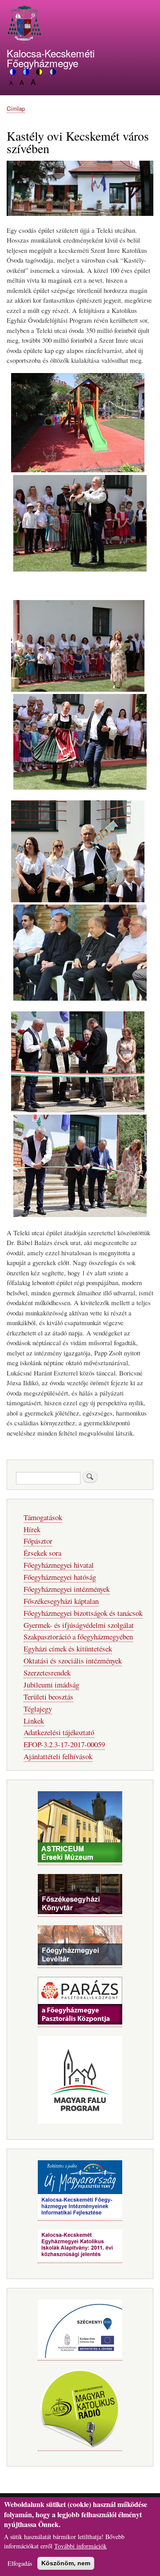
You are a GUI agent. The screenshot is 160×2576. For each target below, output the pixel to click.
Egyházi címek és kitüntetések (68, 1649)
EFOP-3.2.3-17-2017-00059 (64, 1744)
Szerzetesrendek (47, 1673)
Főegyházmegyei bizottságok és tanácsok (83, 1613)
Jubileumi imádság (51, 1685)
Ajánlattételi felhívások (58, 1756)
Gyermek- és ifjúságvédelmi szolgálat (79, 1625)
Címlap (16, 108)
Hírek (32, 1529)
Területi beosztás (48, 1697)
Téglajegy (38, 1709)
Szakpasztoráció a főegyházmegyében (78, 1637)
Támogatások (43, 1517)
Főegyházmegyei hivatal (59, 1565)
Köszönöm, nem (66, 2563)
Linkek (34, 1721)
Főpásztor (38, 1541)
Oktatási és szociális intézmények (73, 1661)
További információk (80, 2546)
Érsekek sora (42, 1553)
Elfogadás (20, 2563)
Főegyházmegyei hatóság (60, 1577)
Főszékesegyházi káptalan (61, 1601)
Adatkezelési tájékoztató (59, 1732)
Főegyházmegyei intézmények (67, 1589)
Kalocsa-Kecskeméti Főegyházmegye (51, 58)
